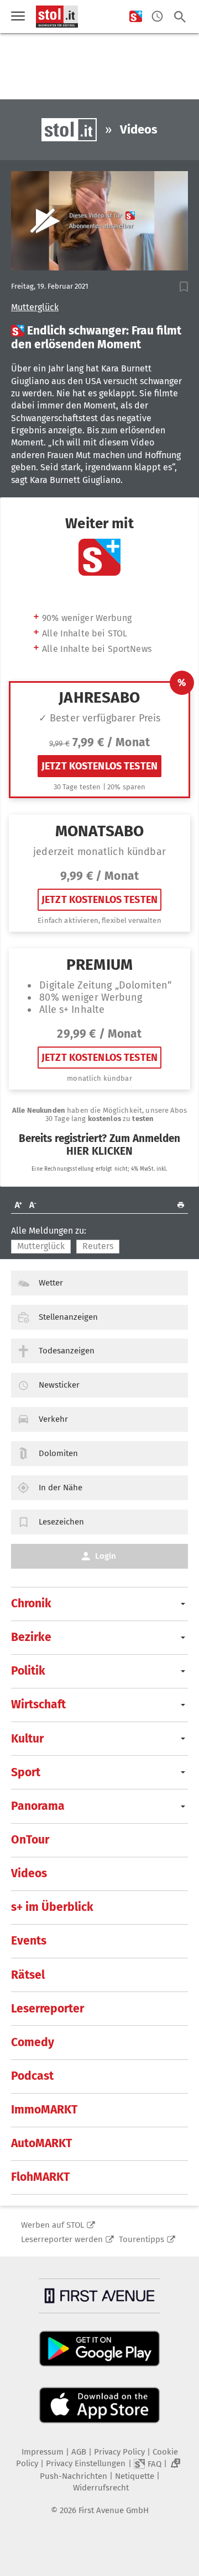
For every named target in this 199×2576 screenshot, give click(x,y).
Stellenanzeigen (68, 1317)
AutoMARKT (41, 2143)
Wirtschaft (38, 1704)
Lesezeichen (61, 1522)
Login (106, 1556)
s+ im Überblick (52, 1907)
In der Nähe (61, 1488)
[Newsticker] (157, 17)
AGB (79, 2452)
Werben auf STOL (53, 2225)
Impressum (43, 2452)
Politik (28, 1671)
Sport (26, 1772)
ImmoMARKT (44, 2110)
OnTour (30, 1840)
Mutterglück (35, 307)
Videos (29, 1873)
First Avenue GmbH (114, 2510)
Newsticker (59, 1385)
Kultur (27, 1739)
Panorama (38, 1806)
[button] (184, 287)
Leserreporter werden (62, 2239)
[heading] (99, 338)
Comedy (33, 2042)
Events (29, 1941)
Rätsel (28, 1975)
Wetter (51, 1283)
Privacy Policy (119, 2452)
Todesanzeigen (67, 1351)
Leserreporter (48, 2009)
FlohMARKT (40, 2177)
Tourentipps (142, 2239)
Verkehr (53, 1419)
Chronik (31, 1603)
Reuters (98, 1246)
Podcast (32, 2076)
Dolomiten (58, 1453)
